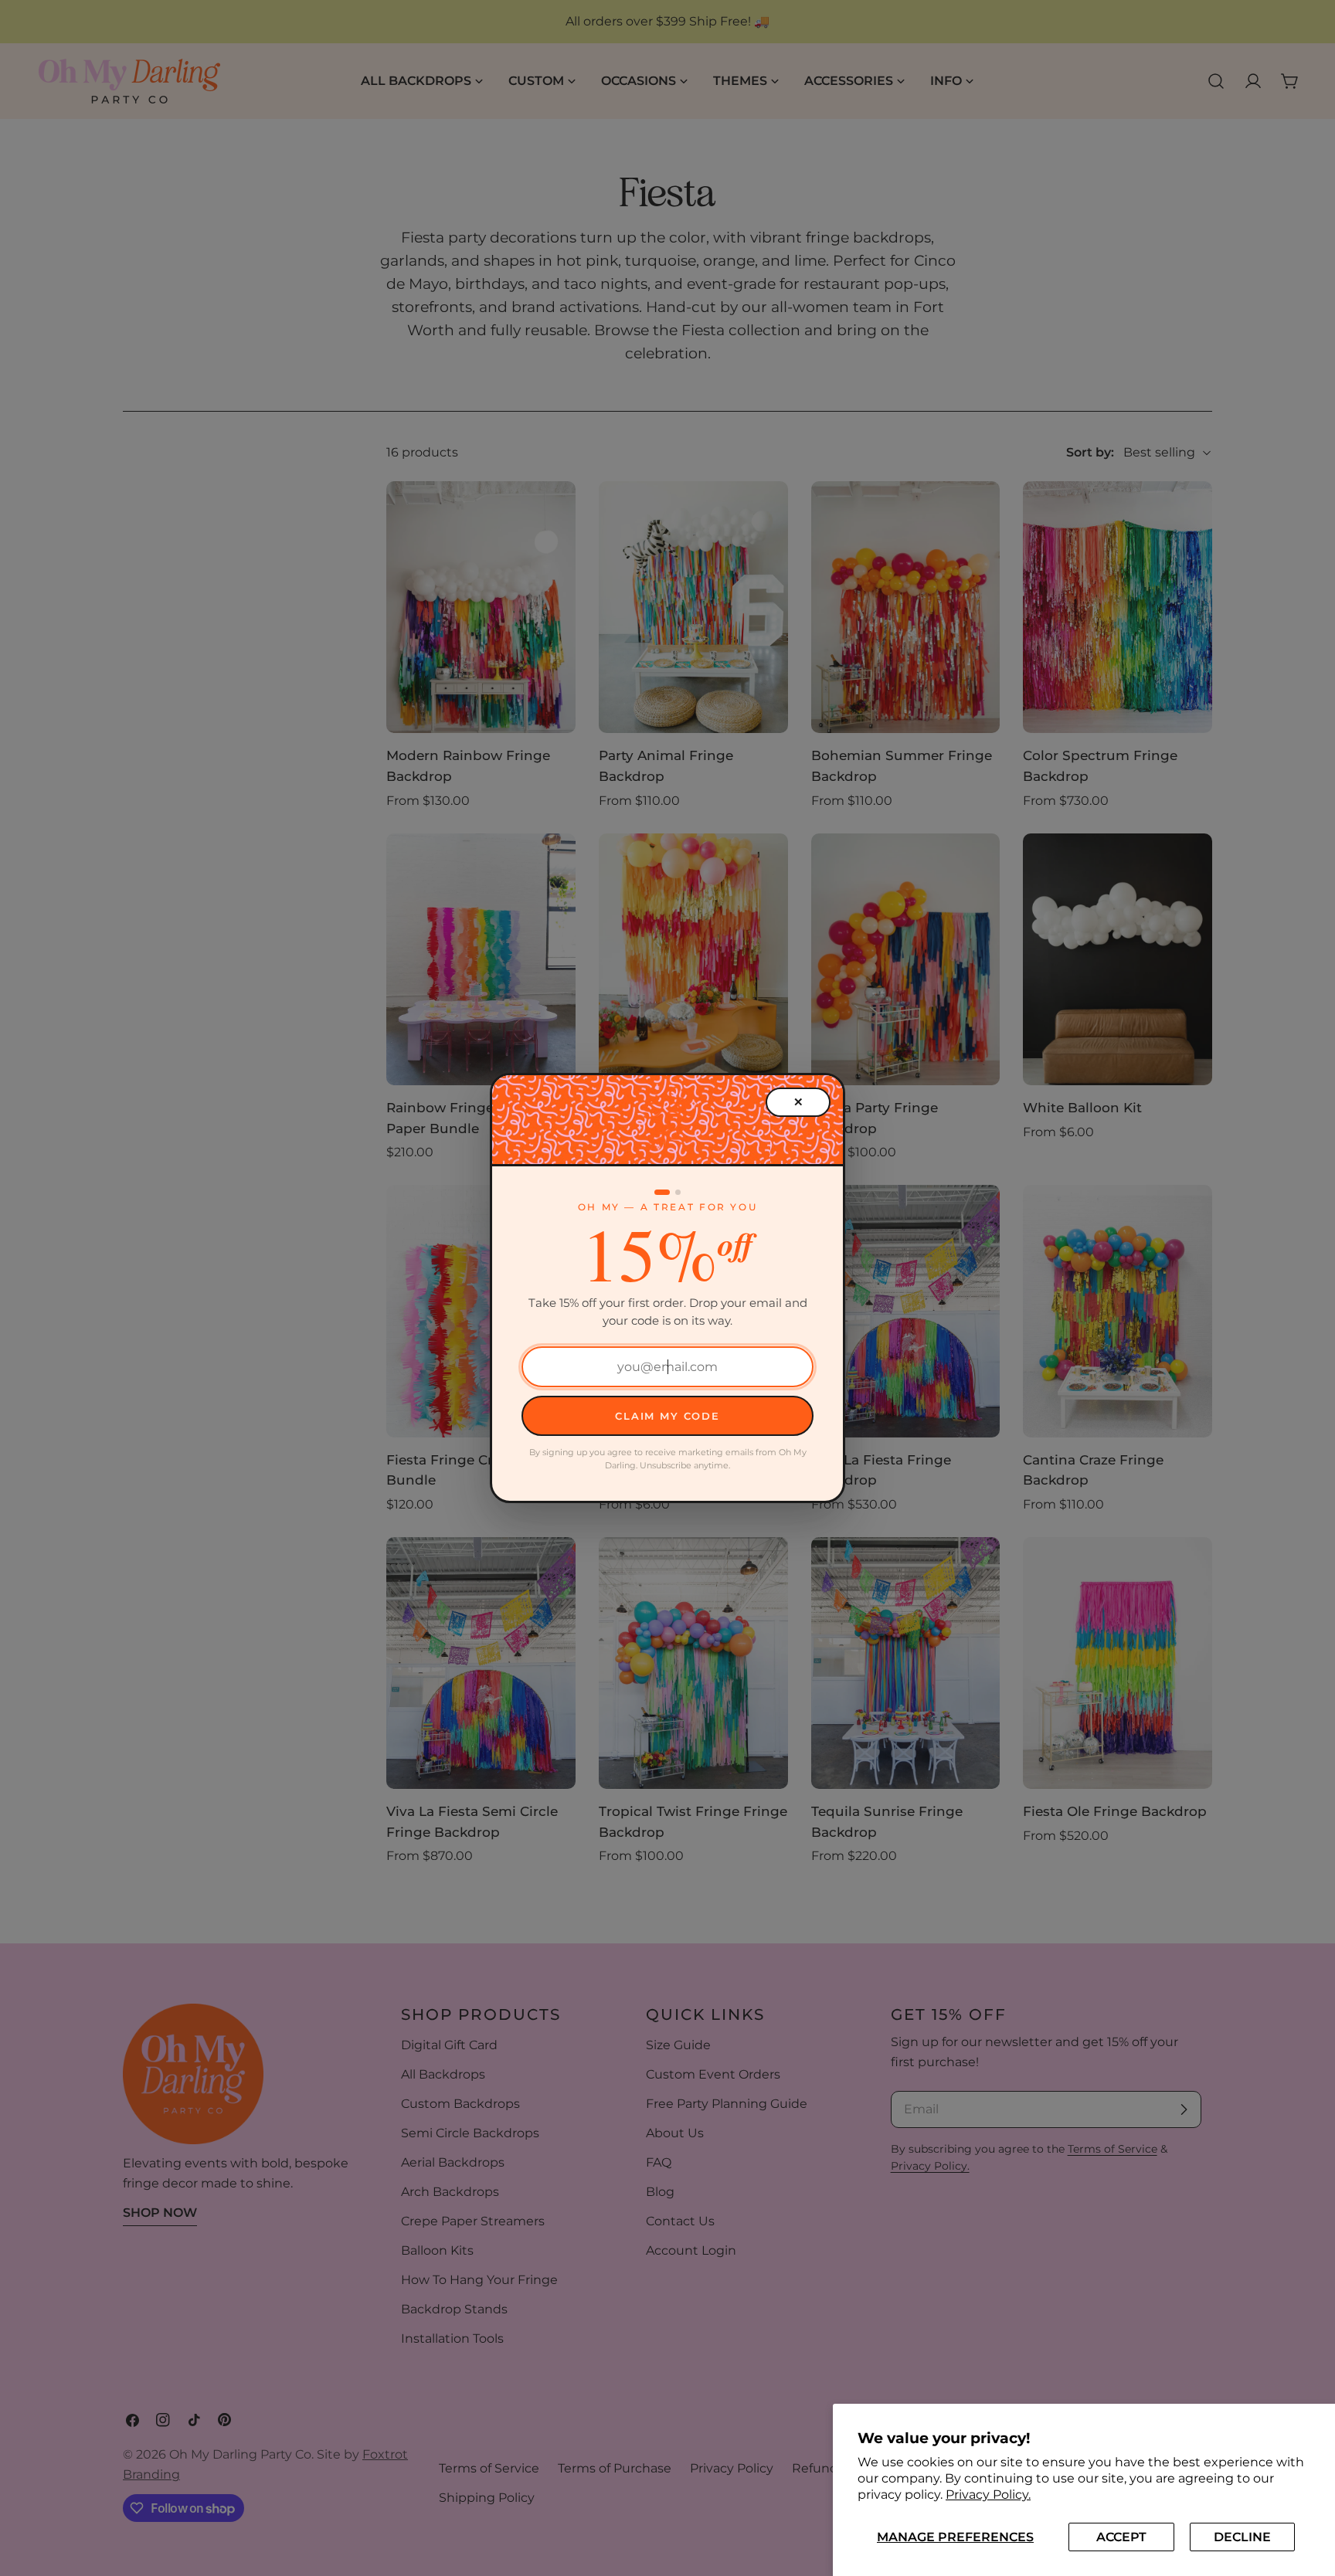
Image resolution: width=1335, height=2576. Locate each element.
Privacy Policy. (988, 2495)
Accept (1121, 2537)
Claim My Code (667, 1416)
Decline (1242, 2537)
